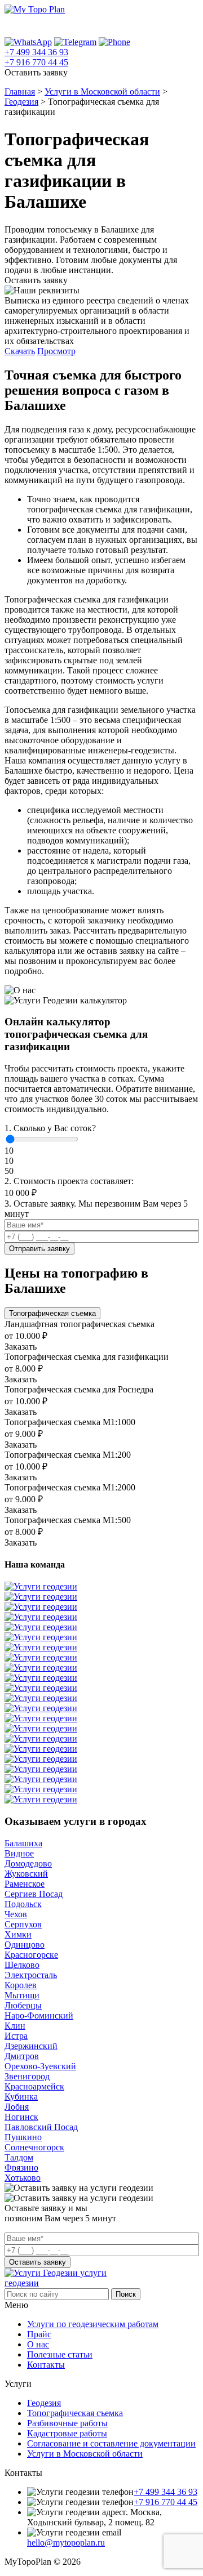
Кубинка (21, 2097)
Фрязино (21, 2167)
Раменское (25, 1884)
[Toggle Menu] (184, 26)
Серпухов (23, 1924)
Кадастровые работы (67, 2433)
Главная (20, 91)
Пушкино (23, 2137)
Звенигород (27, 2076)
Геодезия (21, 102)
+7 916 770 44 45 (36, 62)
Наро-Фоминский (39, 2015)
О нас (38, 2344)
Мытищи (22, 1995)
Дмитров (22, 2056)
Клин (15, 2026)
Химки (18, 1934)
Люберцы (23, 2005)
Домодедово (28, 1863)
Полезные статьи (60, 2354)
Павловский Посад (41, 2127)
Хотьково (23, 2178)
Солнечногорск (34, 2147)
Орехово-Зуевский (40, 2066)
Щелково (22, 1965)
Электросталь (31, 1975)
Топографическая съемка (75, 2413)
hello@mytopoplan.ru (66, 2542)
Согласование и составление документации (111, 2443)
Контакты (46, 2365)
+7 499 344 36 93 (36, 52)
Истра (16, 2036)
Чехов (16, 1914)
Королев (21, 1985)
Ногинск (21, 2117)
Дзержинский (31, 2046)
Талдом (19, 2157)
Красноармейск (34, 2086)
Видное (19, 1853)
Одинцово (25, 1945)
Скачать (20, 351)
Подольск (23, 1904)
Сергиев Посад (34, 1894)
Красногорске (31, 1955)
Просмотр (56, 351)
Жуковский (26, 1874)
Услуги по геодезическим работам (93, 2324)
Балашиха (23, 1843)
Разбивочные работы (67, 2423)
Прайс (39, 2334)
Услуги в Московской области (102, 91)
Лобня (17, 2107)
